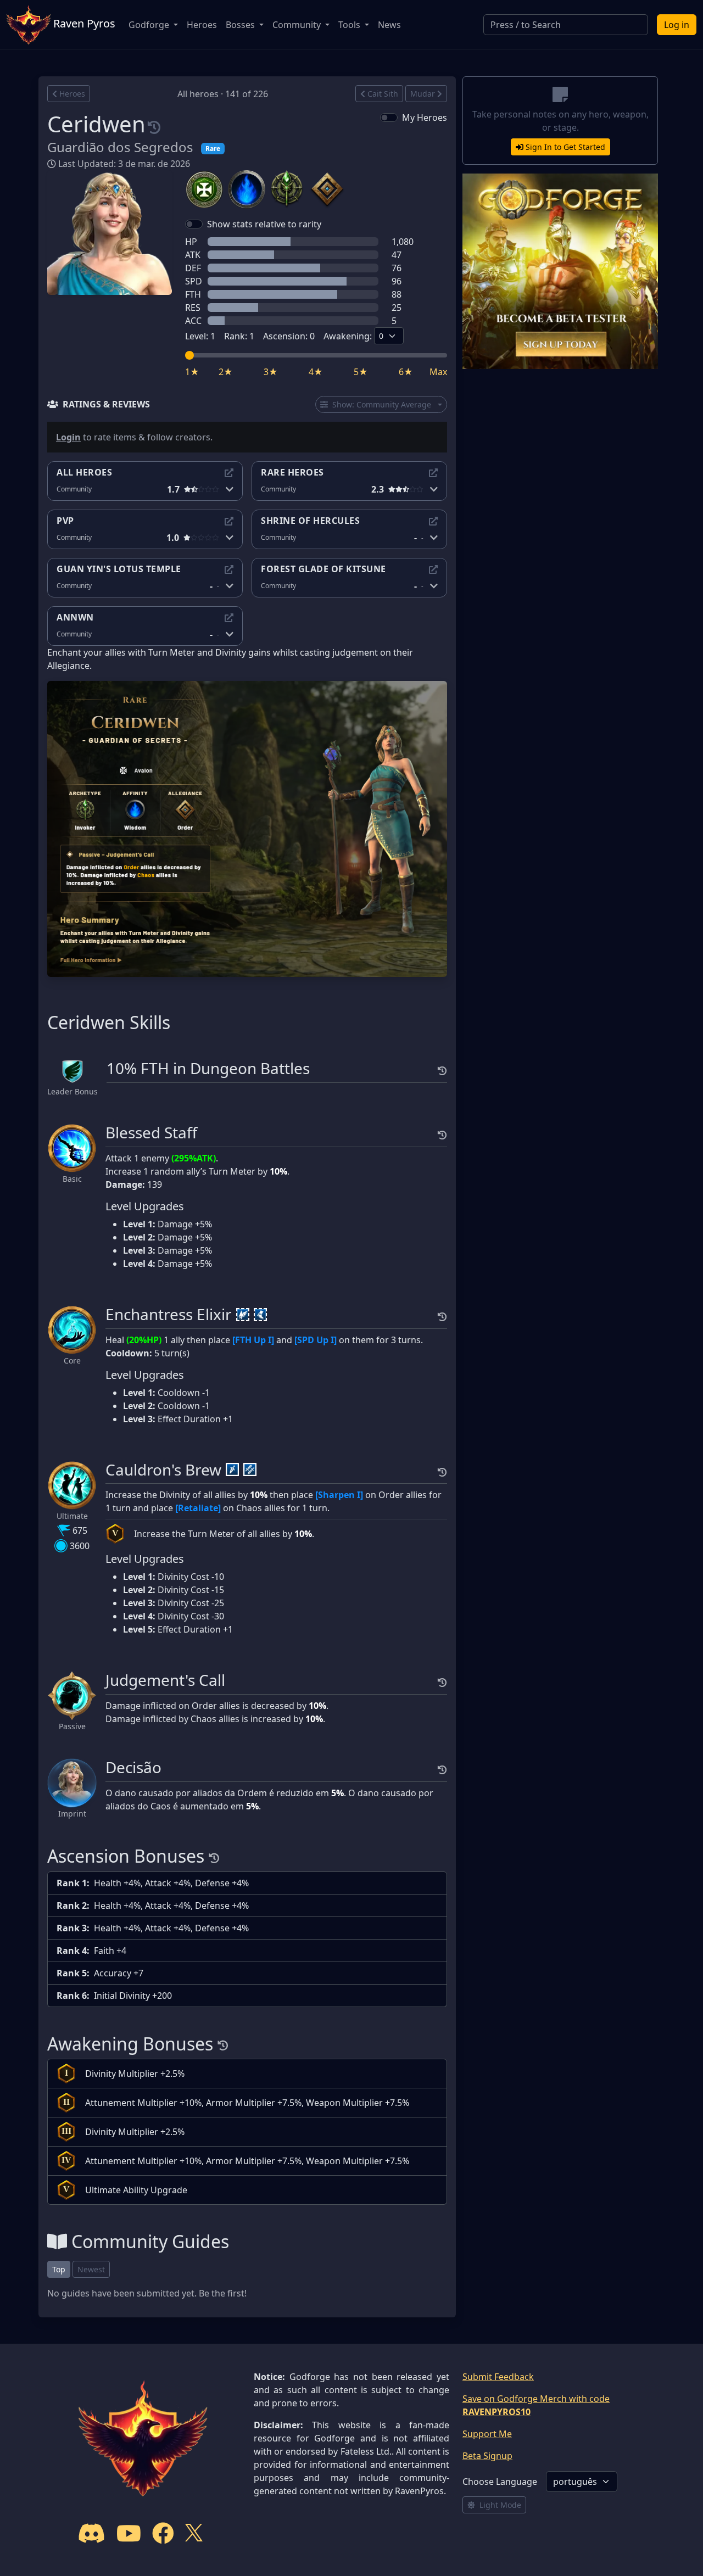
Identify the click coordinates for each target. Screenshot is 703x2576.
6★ (406, 372)
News (389, 25)
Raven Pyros (83, 23)
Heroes (202, 25)
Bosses (241, 25)
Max (438, 372)
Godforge (150, 25)
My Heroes (425, 118)
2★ (226, 372)
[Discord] (92, 2533)
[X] (194, 2533)
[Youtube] (129, 2533)
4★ (316, 372)
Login (68, 437)
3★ (271, 372)
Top (59, 2269)
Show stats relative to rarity (264, 224)
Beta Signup (487, 2456)
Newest (91, 2269)
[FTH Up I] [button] (253, 1340)
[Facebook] (163, 2533)
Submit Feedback (498, 2377)
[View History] (154, 124)
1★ (192, 372)
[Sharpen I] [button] (339, 1495)
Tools (350, 25)
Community (298, 25)
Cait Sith (383, 94)
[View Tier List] (229, 473)
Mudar (423, 94)
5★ (361, 372)
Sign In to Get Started (565, 147)
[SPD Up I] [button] (316, 1340)
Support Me (487, 2434)
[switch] (389, 118)
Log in (677, 25)
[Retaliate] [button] (198, 1508)
